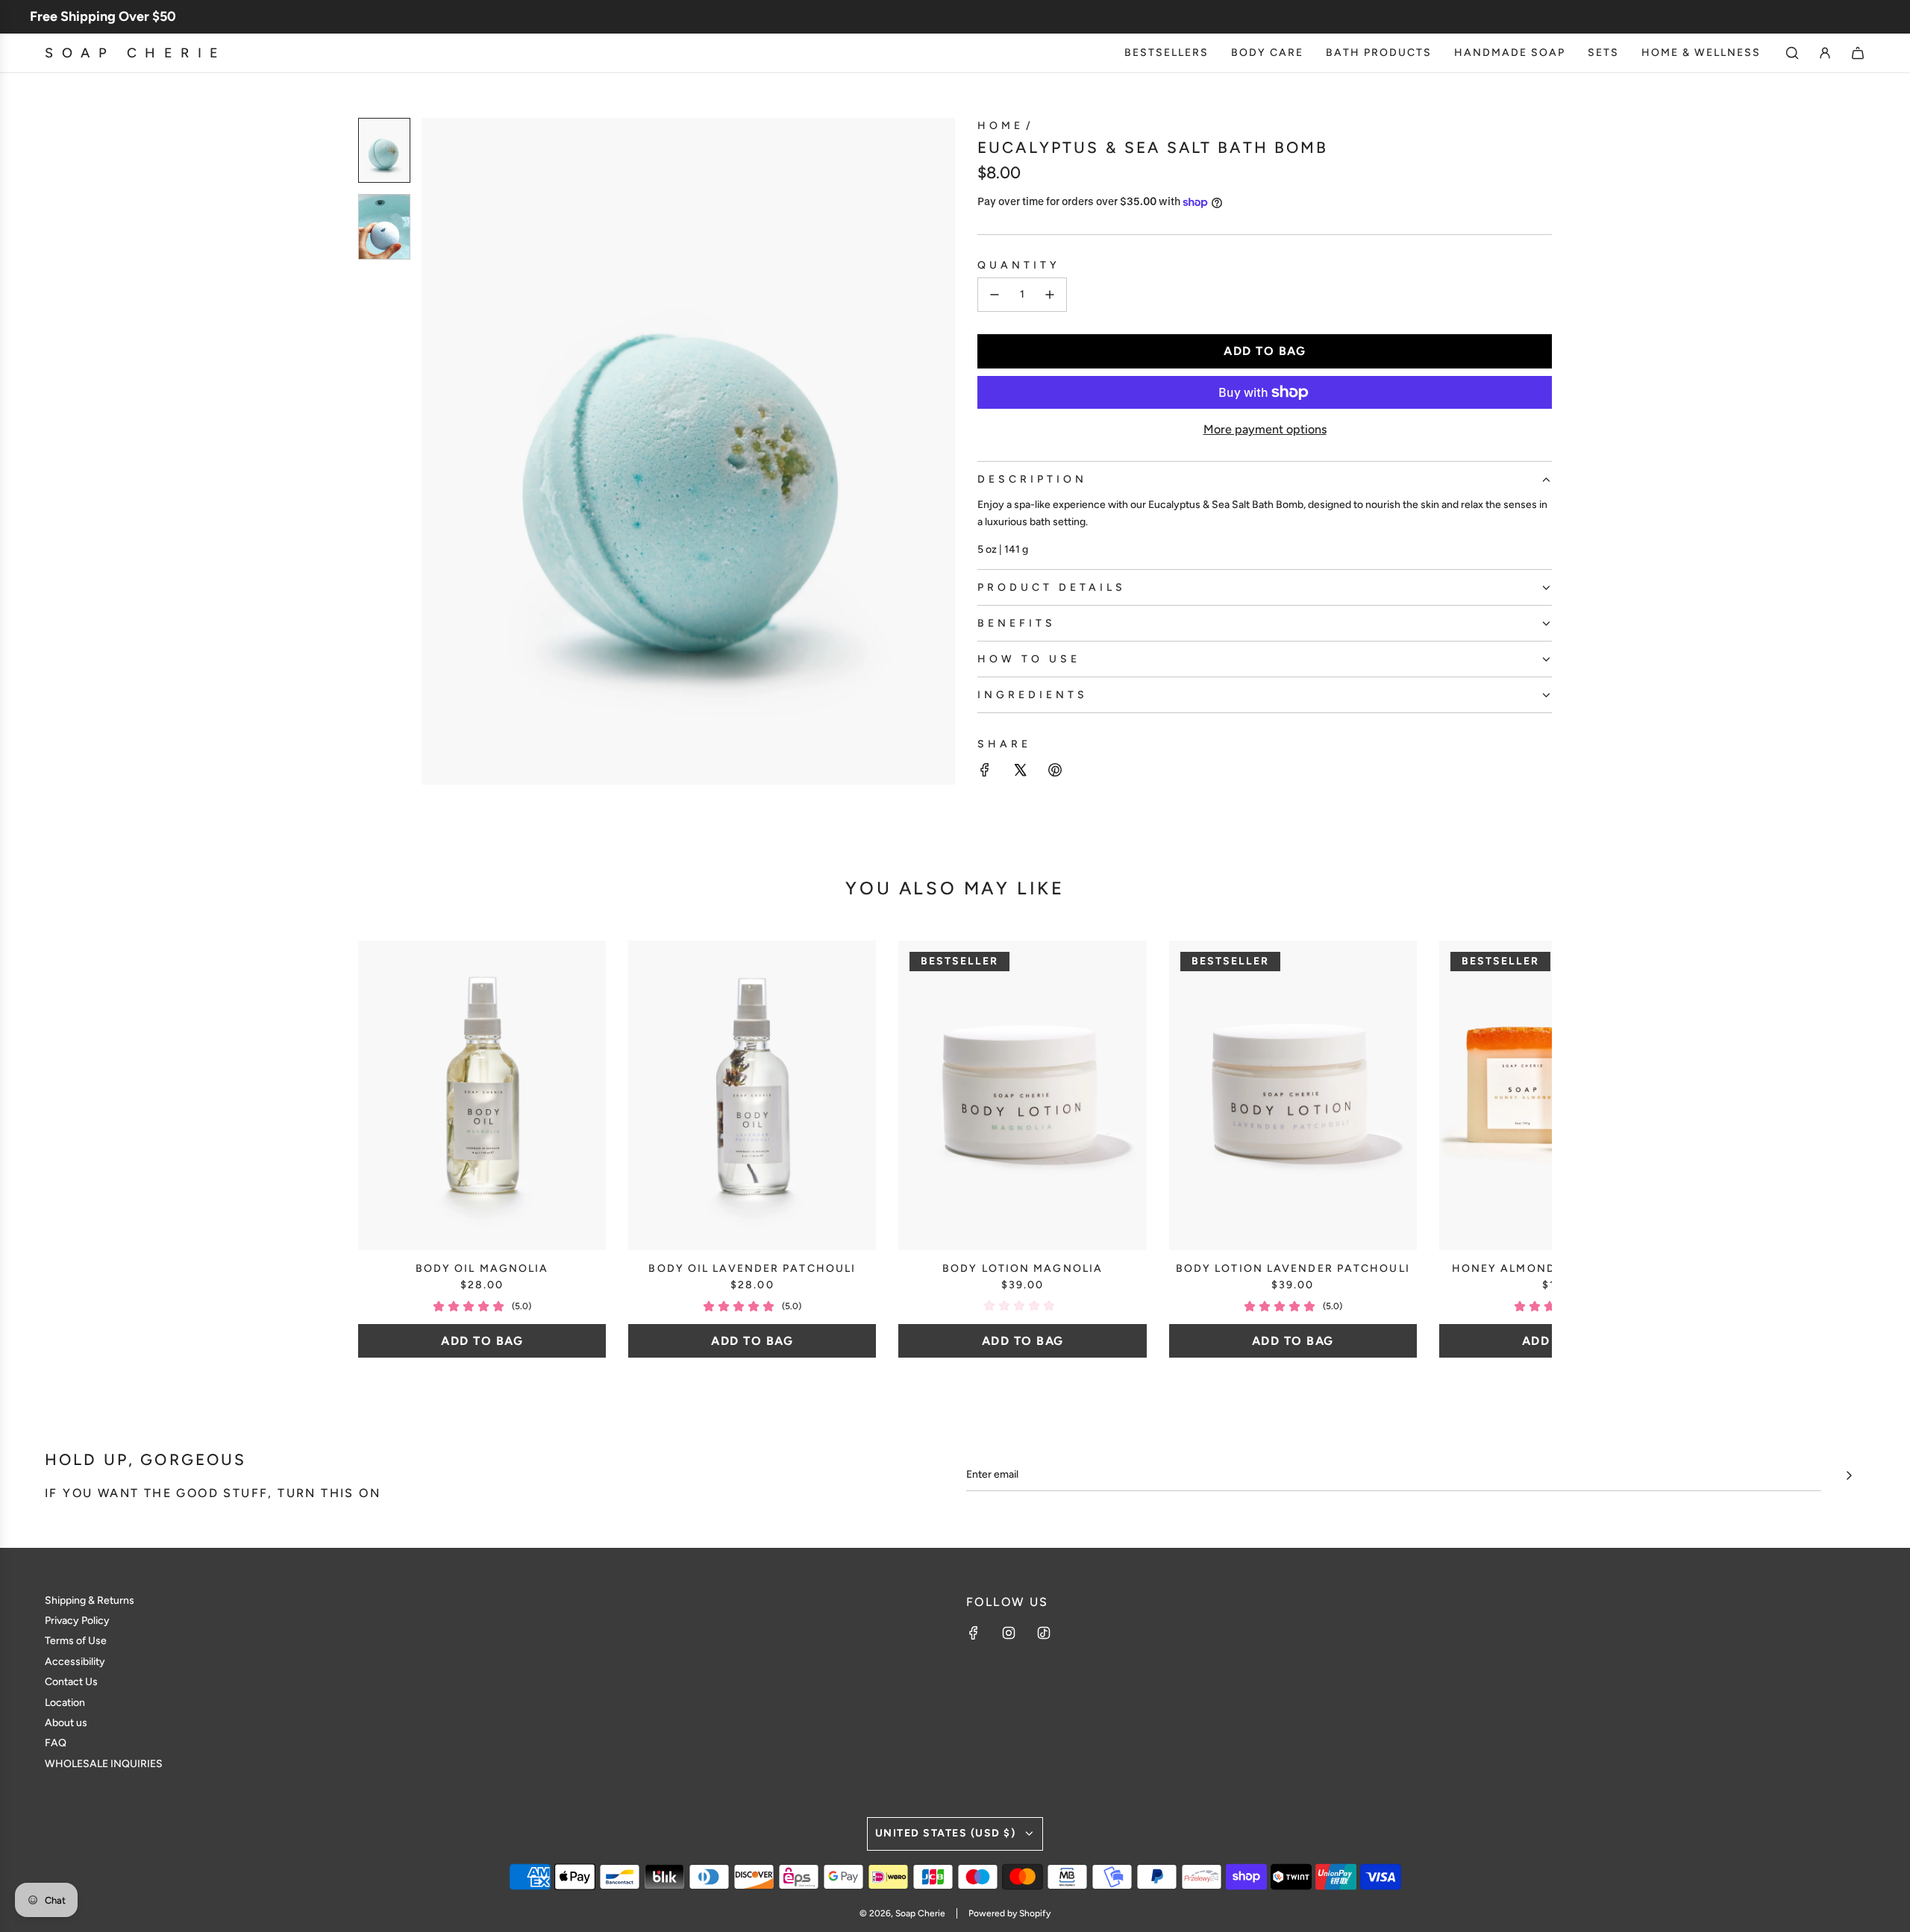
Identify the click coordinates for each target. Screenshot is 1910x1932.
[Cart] (1858, 53)
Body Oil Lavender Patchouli (752, 1268)
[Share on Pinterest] (1055, 772)
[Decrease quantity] (995, 295)
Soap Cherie (136, 53)
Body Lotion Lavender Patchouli (1293, 1268)
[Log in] (1825, 53)
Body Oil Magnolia (482, 1268)
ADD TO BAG (482, 1341)
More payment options (1265, 429)
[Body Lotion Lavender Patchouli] (1293, 1095)
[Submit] (1849, 1475)
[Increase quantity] (1050, 295)
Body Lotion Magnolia (1023, 1268)
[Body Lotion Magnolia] (1022, 1095)
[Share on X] (1020, 772)
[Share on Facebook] (985, 772)
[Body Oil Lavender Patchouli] (752, 1095)
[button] (441, 451)
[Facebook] (974, 1633)
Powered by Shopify (1009, 1913)
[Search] (1792, 53)
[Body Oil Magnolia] (482, 1095)
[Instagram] (1009, 1633)
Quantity (1019, 265)
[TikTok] (1044, 1633)
